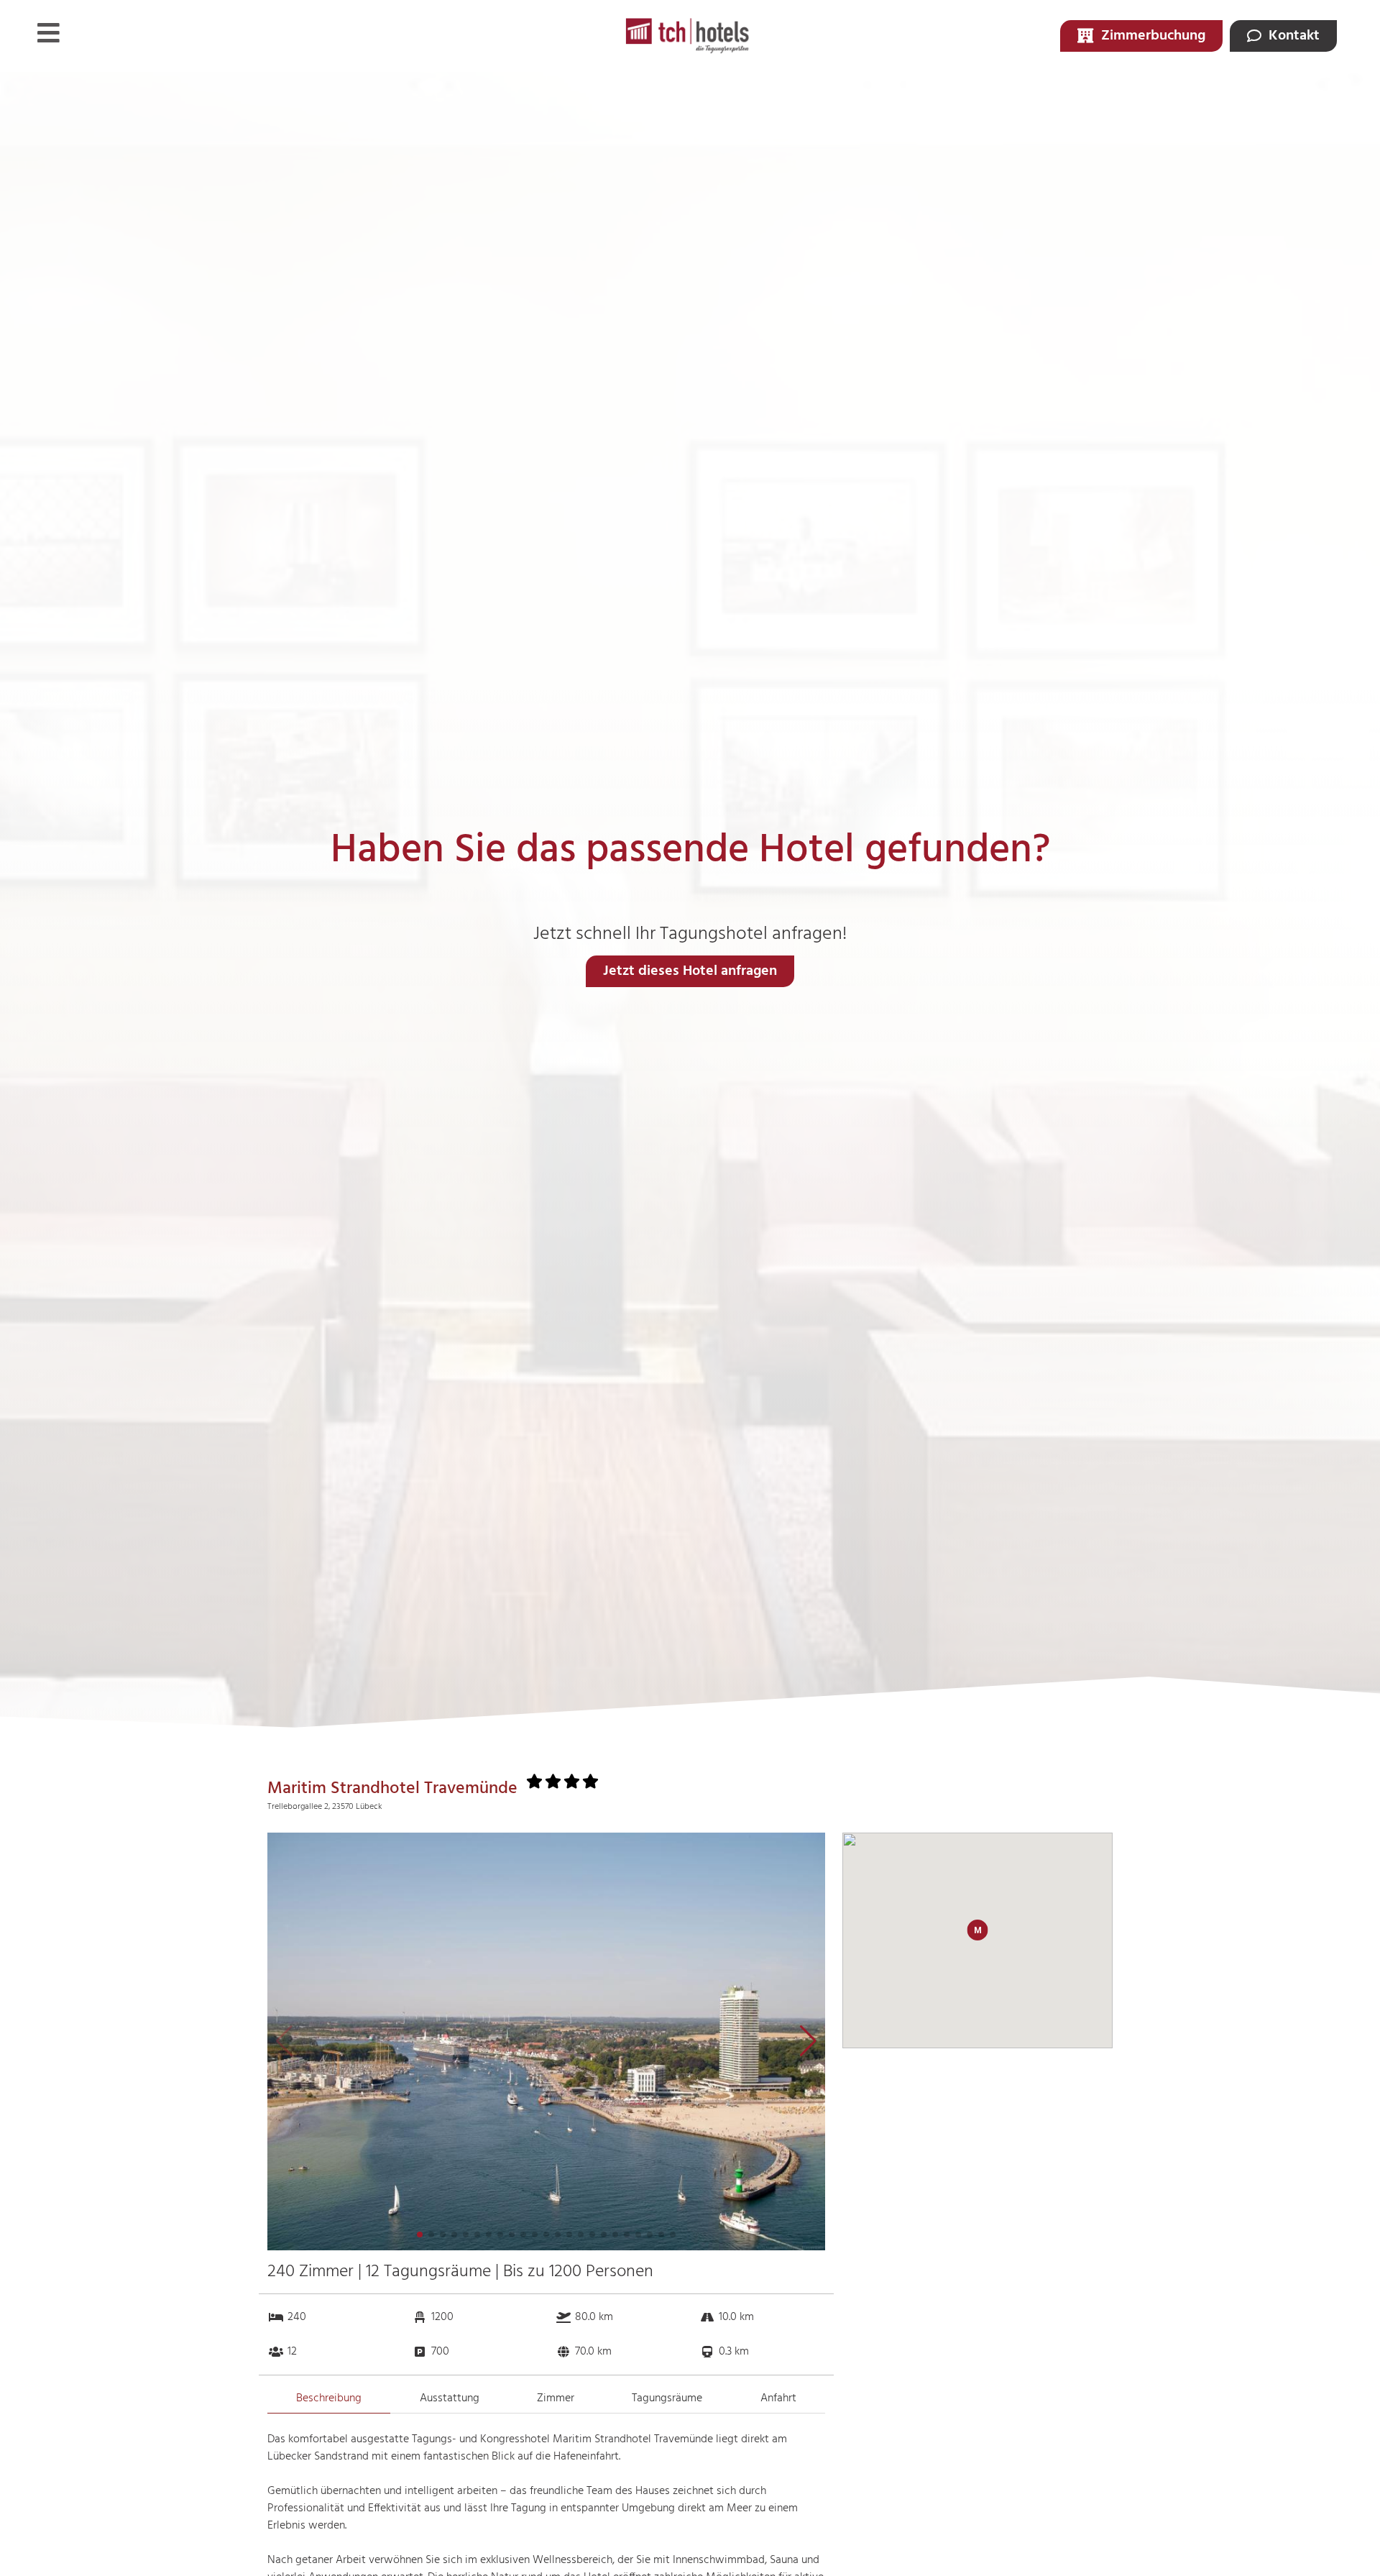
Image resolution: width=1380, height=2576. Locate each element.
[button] (808, 2041)
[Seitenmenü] (49, 33)
